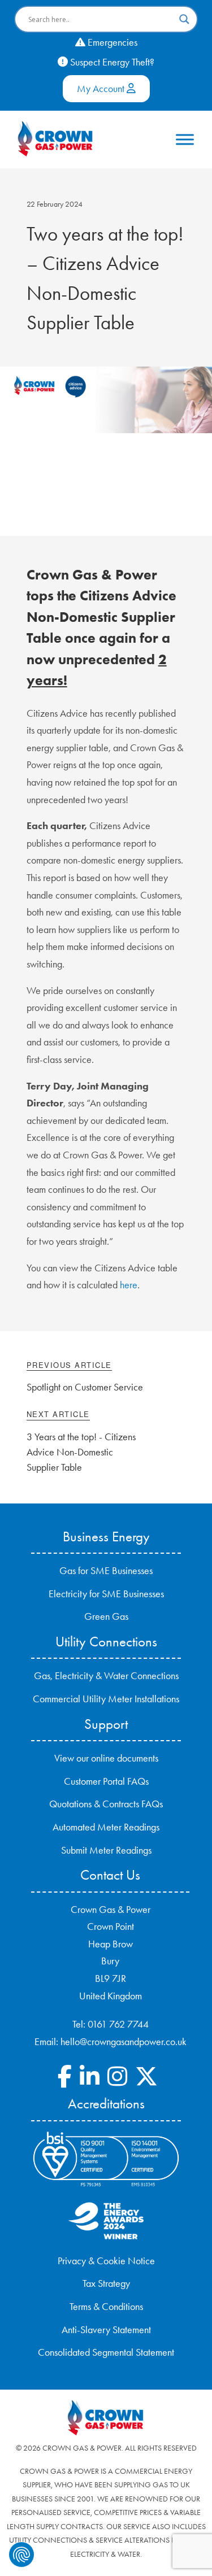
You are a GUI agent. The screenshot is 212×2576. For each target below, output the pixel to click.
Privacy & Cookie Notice (106, 2261)
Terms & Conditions (106, 2307)
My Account (102, 89)
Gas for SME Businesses (106, 1571)
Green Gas (106, 1616)
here (129, 1285)
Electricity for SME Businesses (106, 1594)
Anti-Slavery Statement (106, 2330)
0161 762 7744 (118, 2024)
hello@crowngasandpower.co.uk (124, 2042)
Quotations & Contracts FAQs (106, 1804)
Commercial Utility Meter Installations (106, 1699)
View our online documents (106, 1758)
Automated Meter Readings (106, 1827)
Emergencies (111, 42)
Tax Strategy (106, 2283)
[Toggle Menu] (185, 139)
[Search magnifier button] (184, 19)
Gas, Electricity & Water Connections (106, 1676)
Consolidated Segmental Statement (106, 2352)
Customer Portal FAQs (106, 1781)
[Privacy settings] (21, 2555)
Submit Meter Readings (106, 1850)
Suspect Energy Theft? (111, 62)
